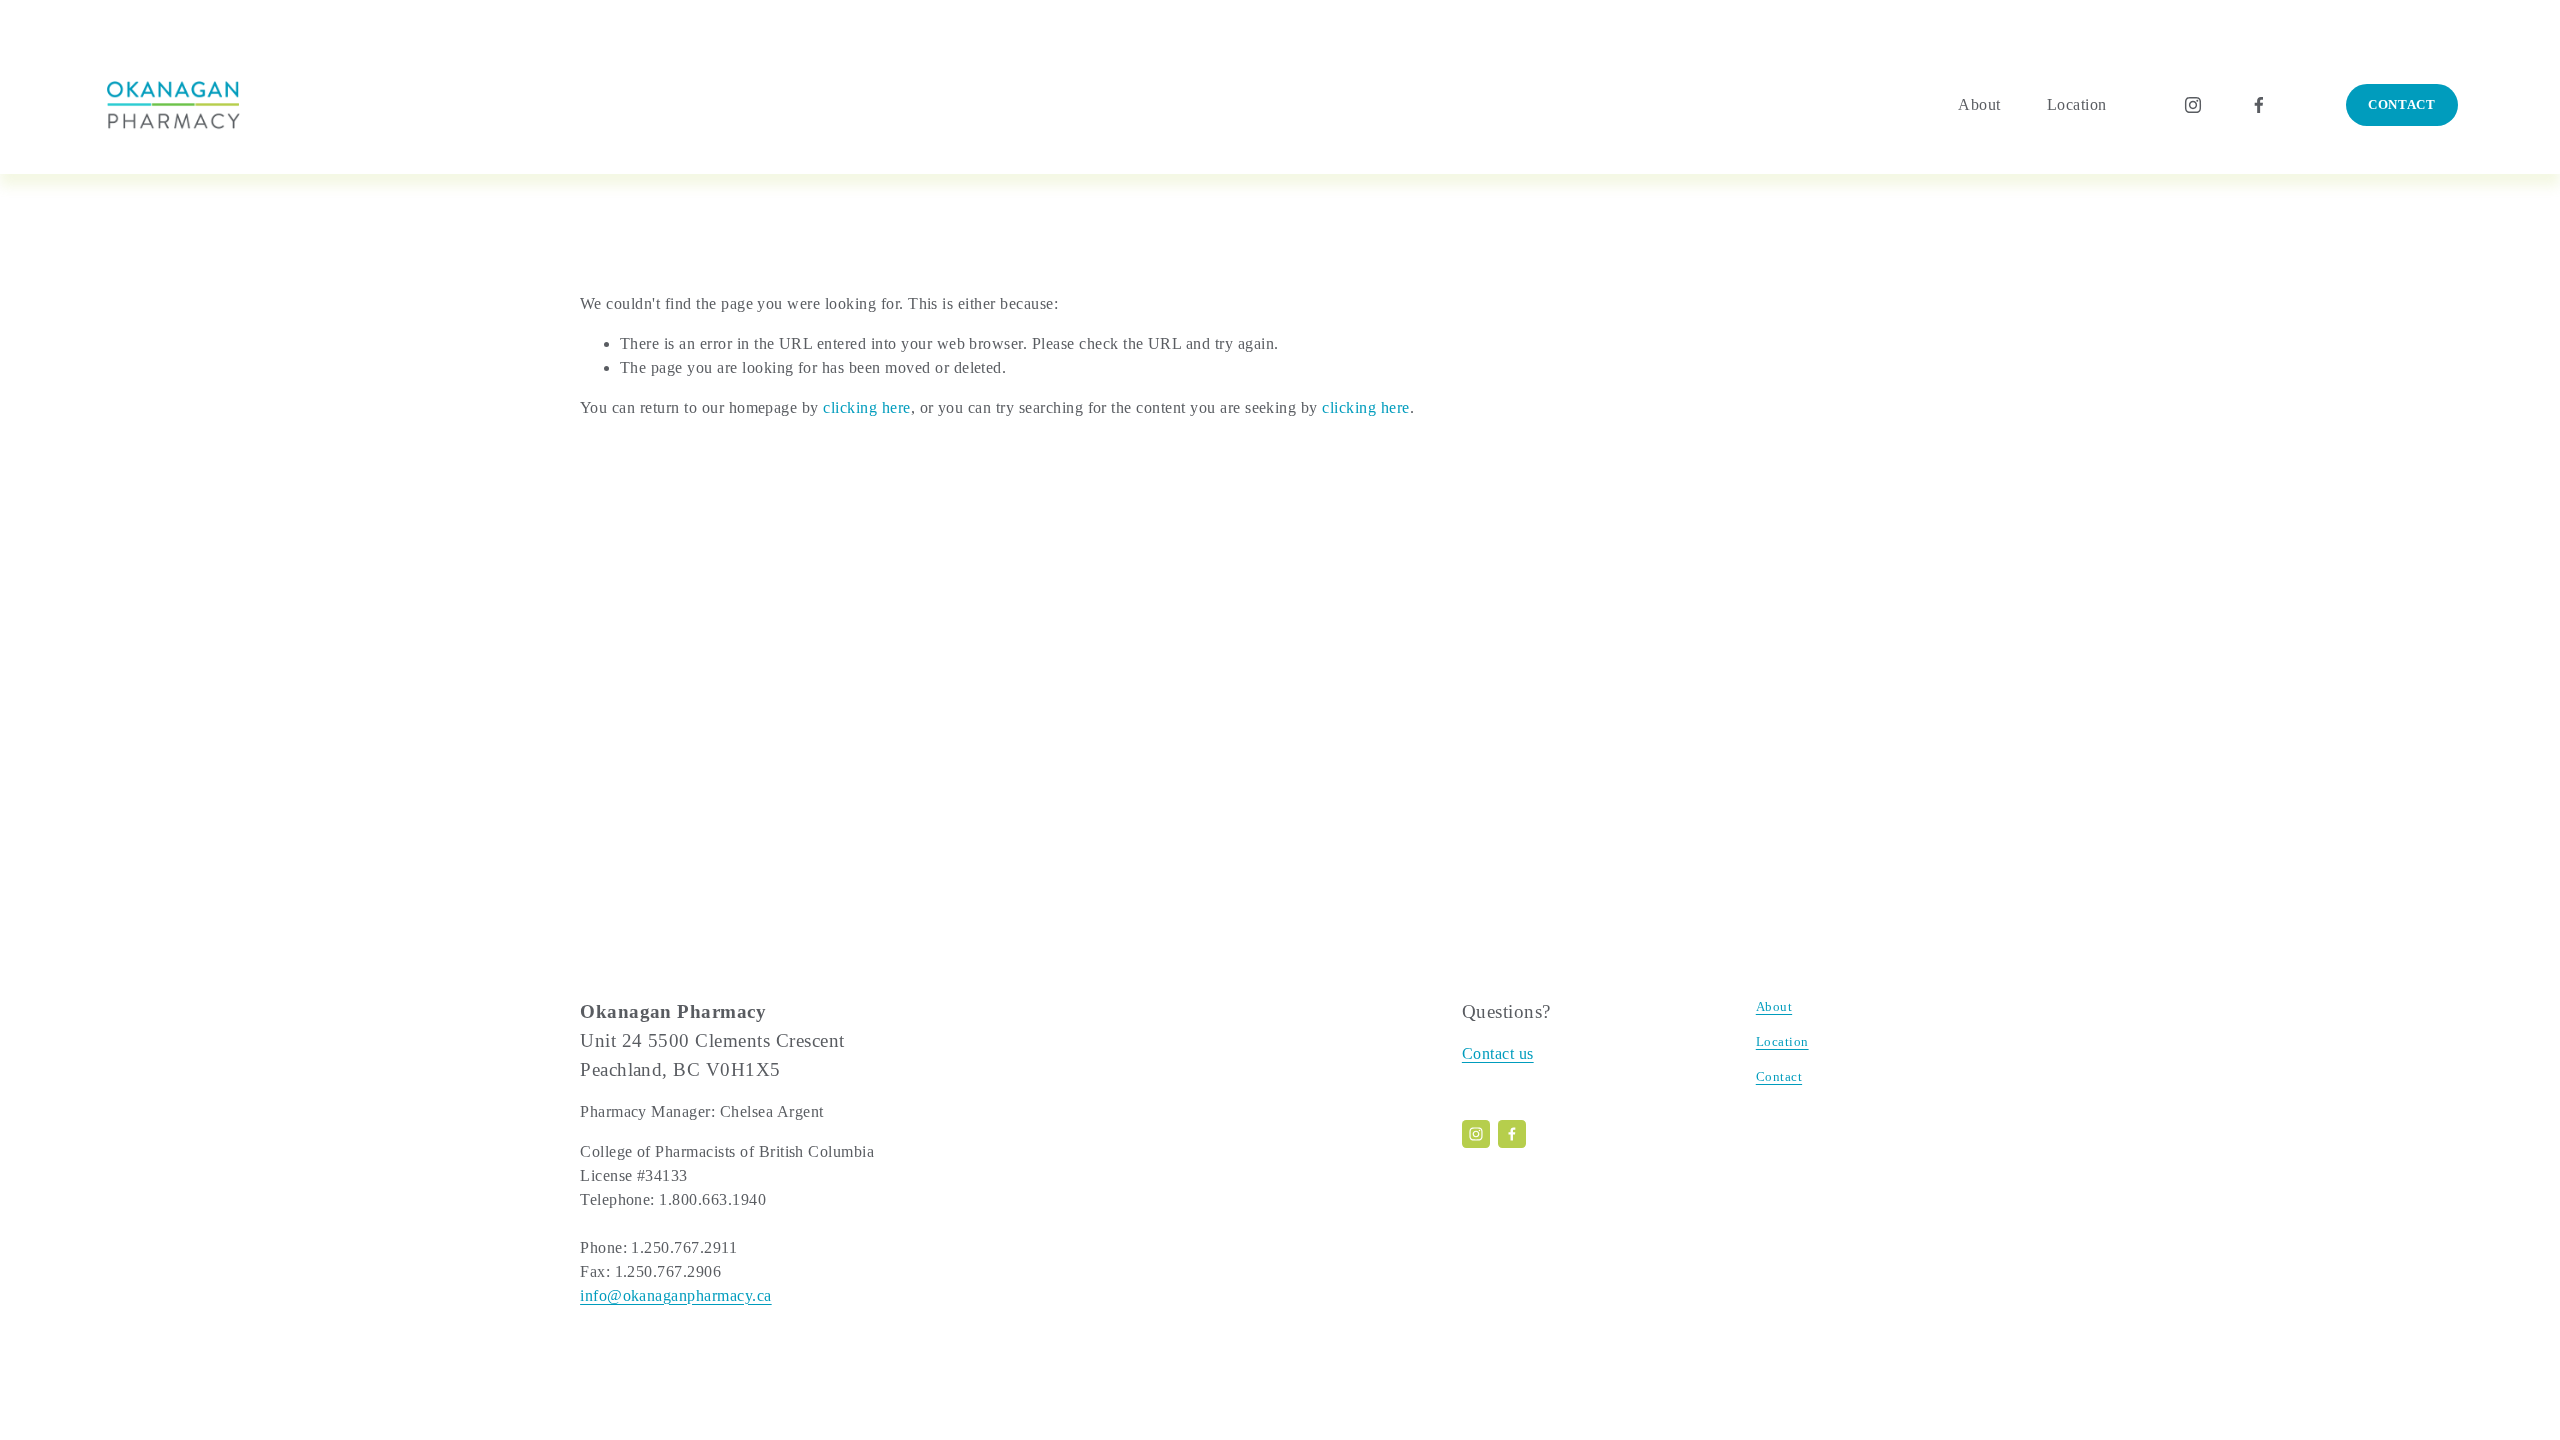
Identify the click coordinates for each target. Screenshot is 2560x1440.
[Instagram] (2193, 105)
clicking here (866, 407)
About (1979, 104)
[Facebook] (2259, 105)
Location (2077, 104)
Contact (2402, 104)
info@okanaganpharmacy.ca (676, 1295)
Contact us (1498, 1053)
